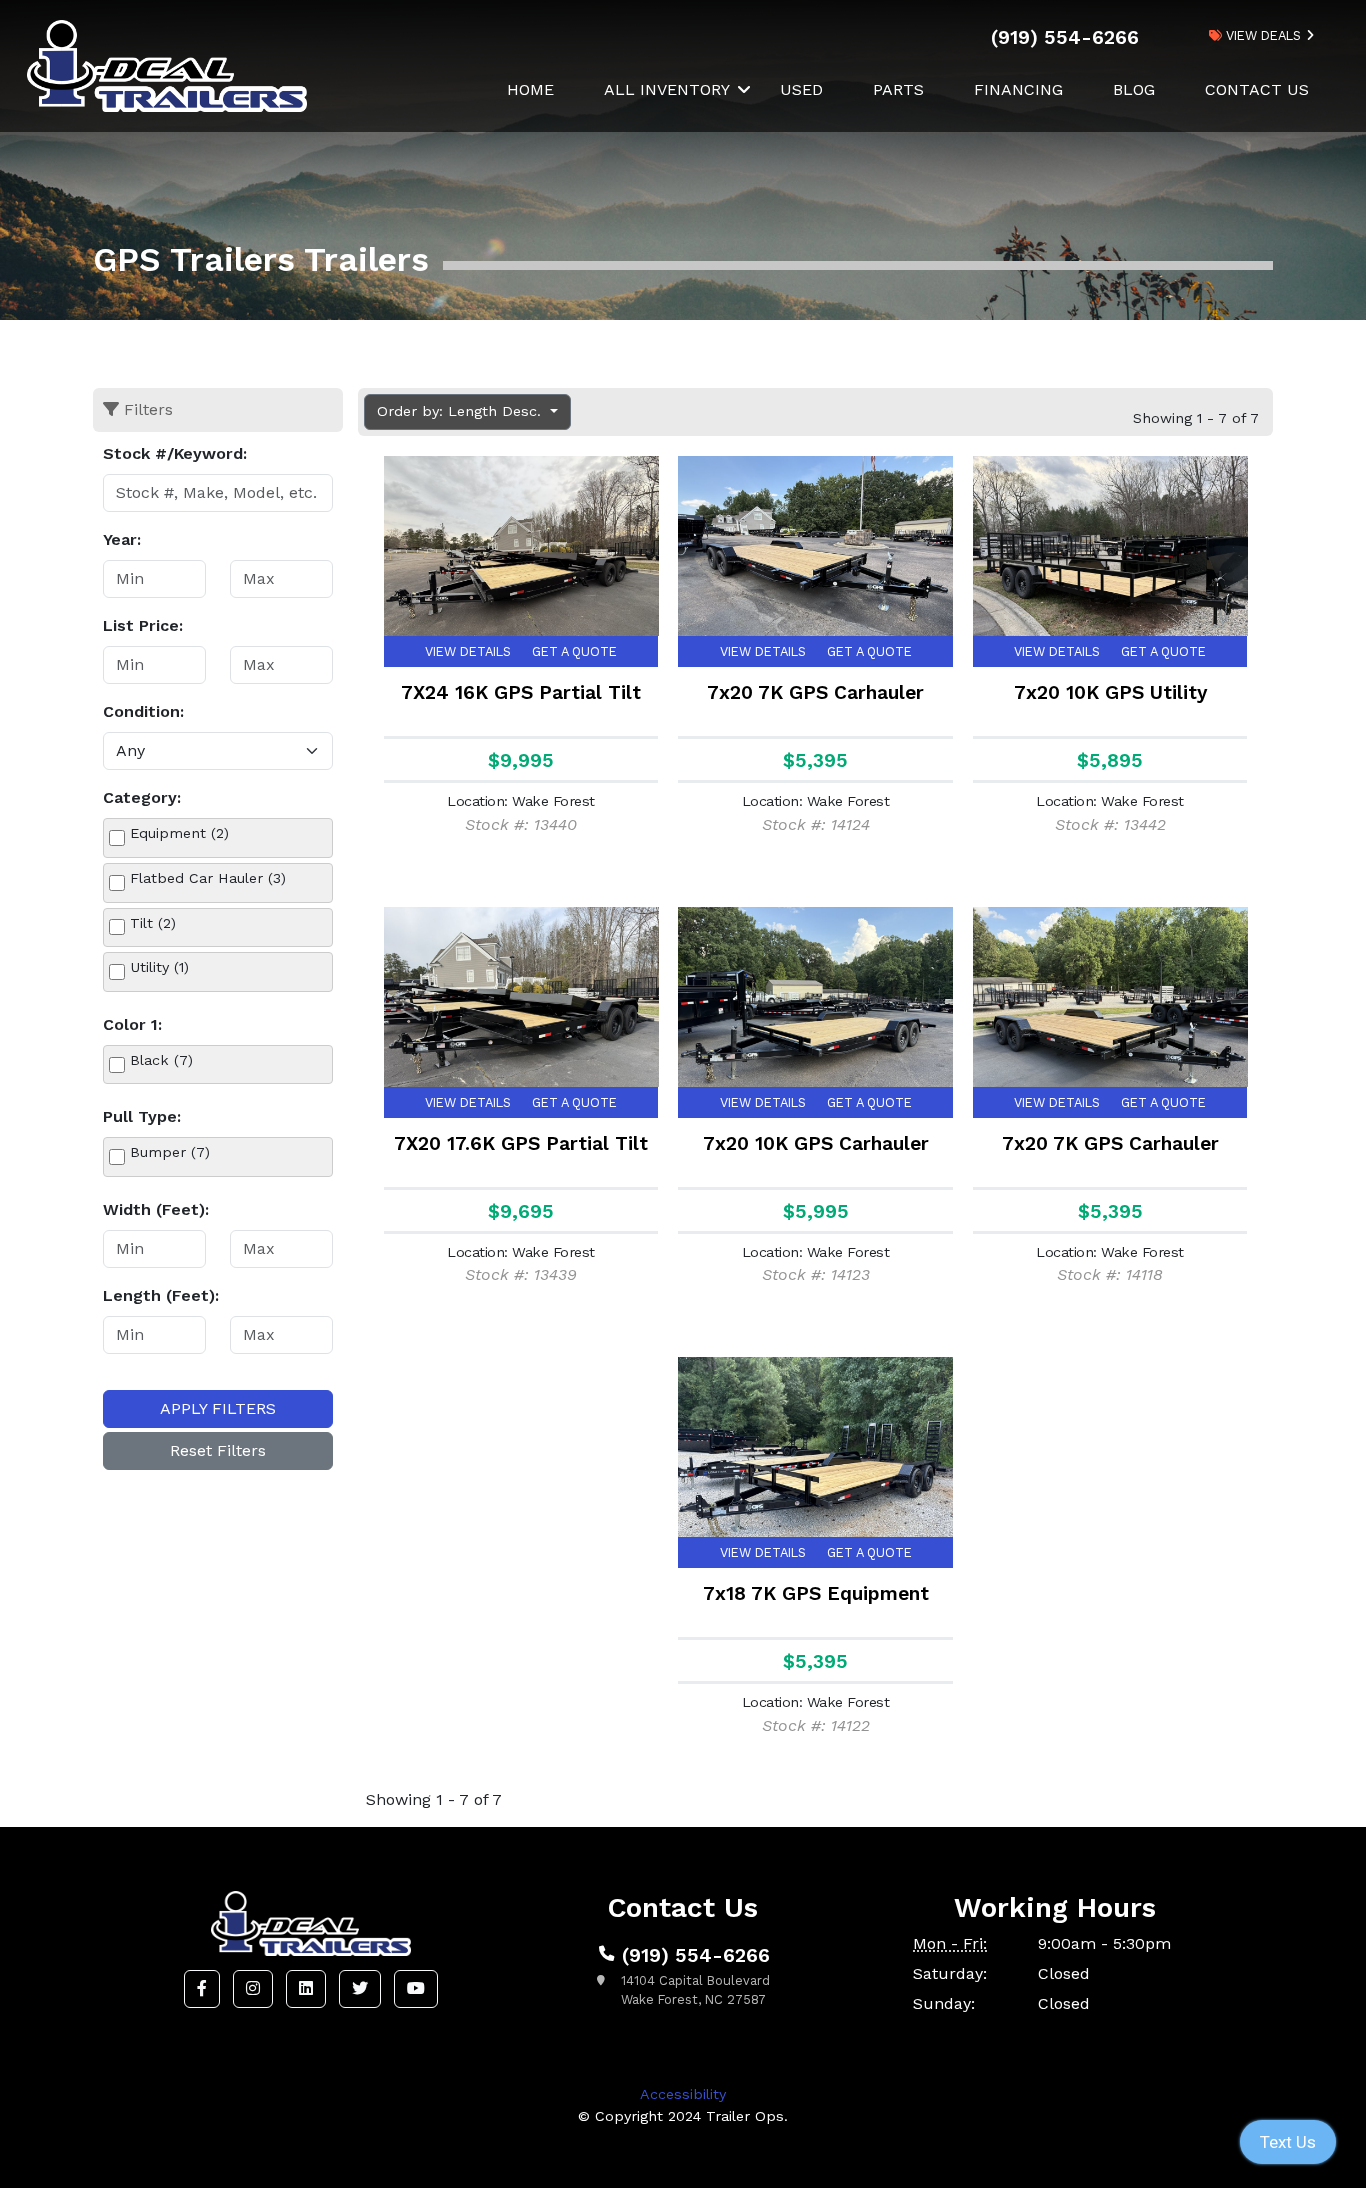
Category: (142, 797)
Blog (1134, 89)
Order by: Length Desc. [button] (461, 411)
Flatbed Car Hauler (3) (208, 878)
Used (801, 89)
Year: (122, 539)
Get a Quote (574, 651)
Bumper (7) (170, 1152)
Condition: (143, 711)
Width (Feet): (156, 1209)
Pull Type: (142, 1116)
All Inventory (667, 89)
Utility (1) (159, 967)
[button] (202, 1989)
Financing (1018, 89)
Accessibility (683, 2094)
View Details (468, 651)
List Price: (143, 625)
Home (530, 89)
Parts (898, 89)
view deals (1261, 35)
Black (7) (161, 1060)
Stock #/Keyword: (175, 453)
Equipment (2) (179, 833)
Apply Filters (218, 1408)
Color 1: (132, 1024)
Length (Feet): (161, 1295)
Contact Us (1257, 89)
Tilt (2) (153, 923)
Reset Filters (218, 1450)
